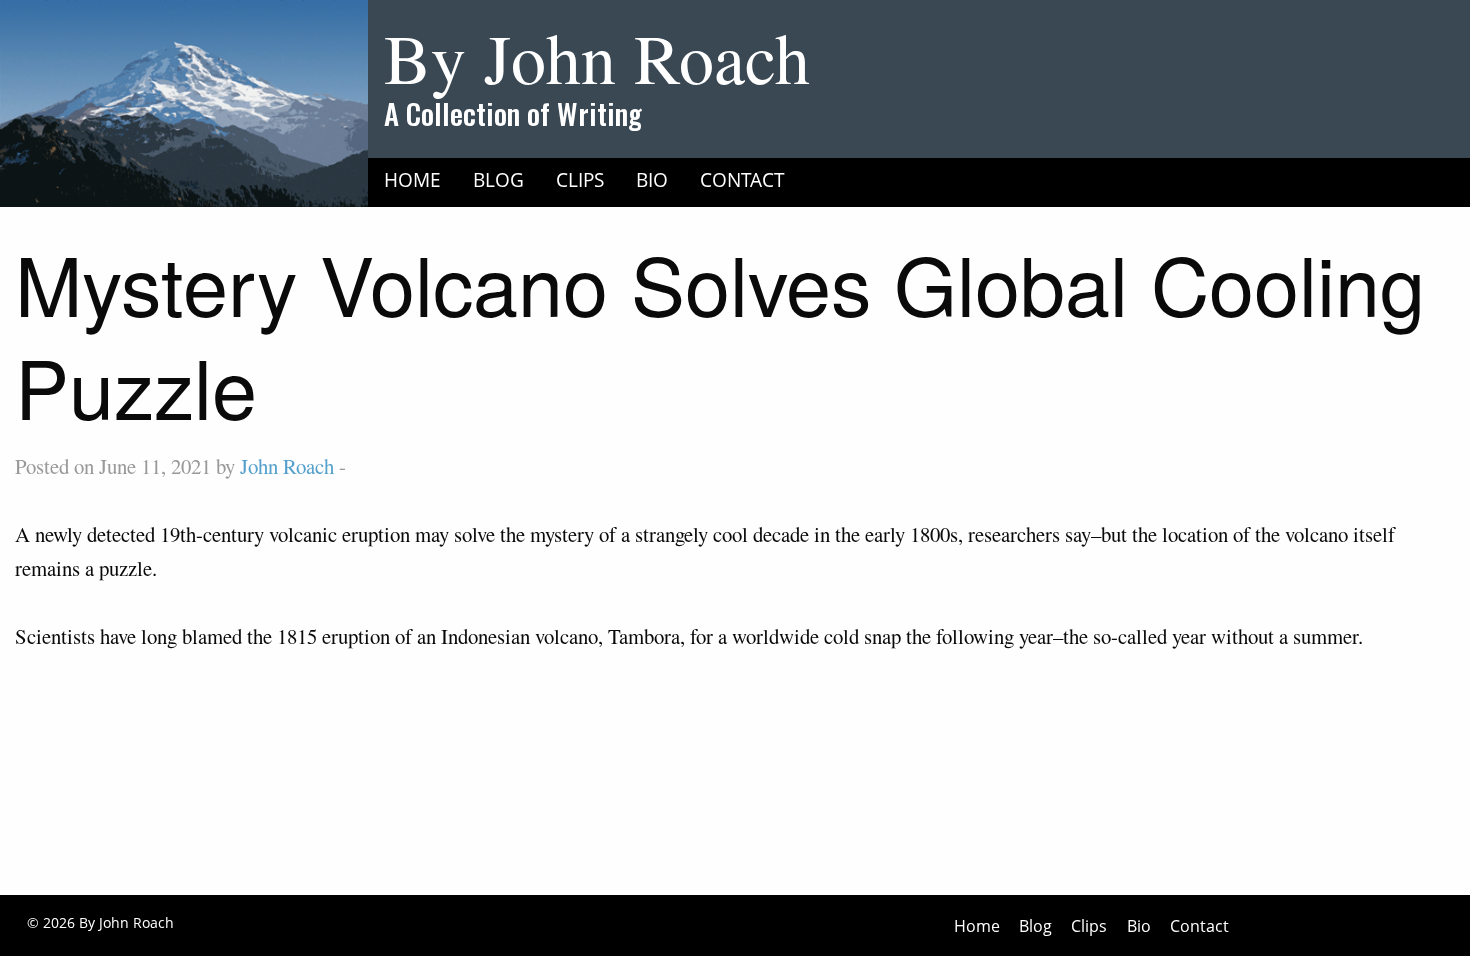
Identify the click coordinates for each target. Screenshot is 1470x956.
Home (412, 179)
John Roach (287, 466)
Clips (580, 179)
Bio (652, 179)
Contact (742, 179)
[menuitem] (412, 179)
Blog (498, 179)
